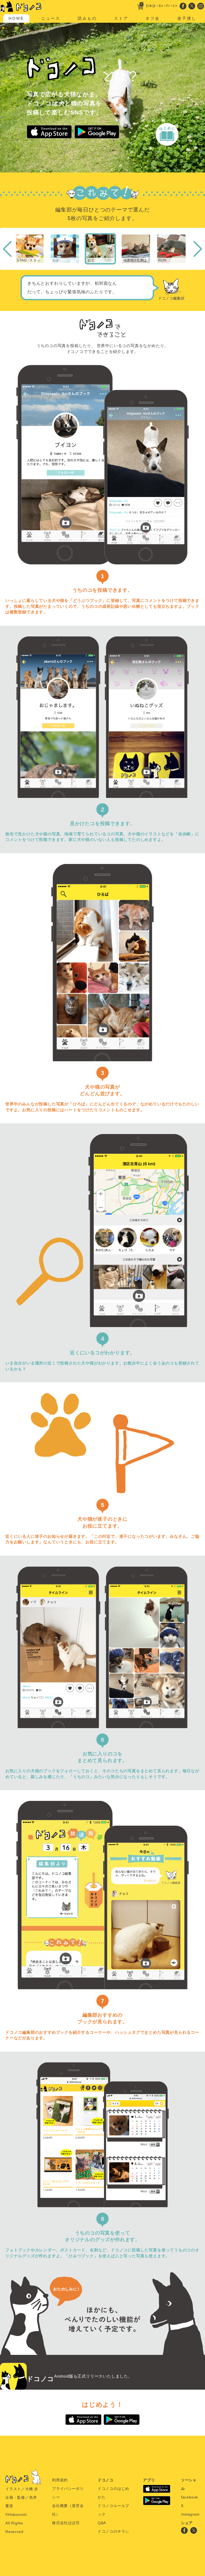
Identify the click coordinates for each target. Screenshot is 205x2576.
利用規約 (60, 2480)
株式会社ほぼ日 (66, 2523)
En (161, 6)
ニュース (51, 18)
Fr (168, 6)
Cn (175, 6)
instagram (190, 2514)
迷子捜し (187, 18)
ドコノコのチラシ (113, 2531)
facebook (190, 2497)
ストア (121, 18)
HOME (16, 18)
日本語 (151, 6)
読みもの (87, 18)
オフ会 (153, 18)
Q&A (102, 2523)
